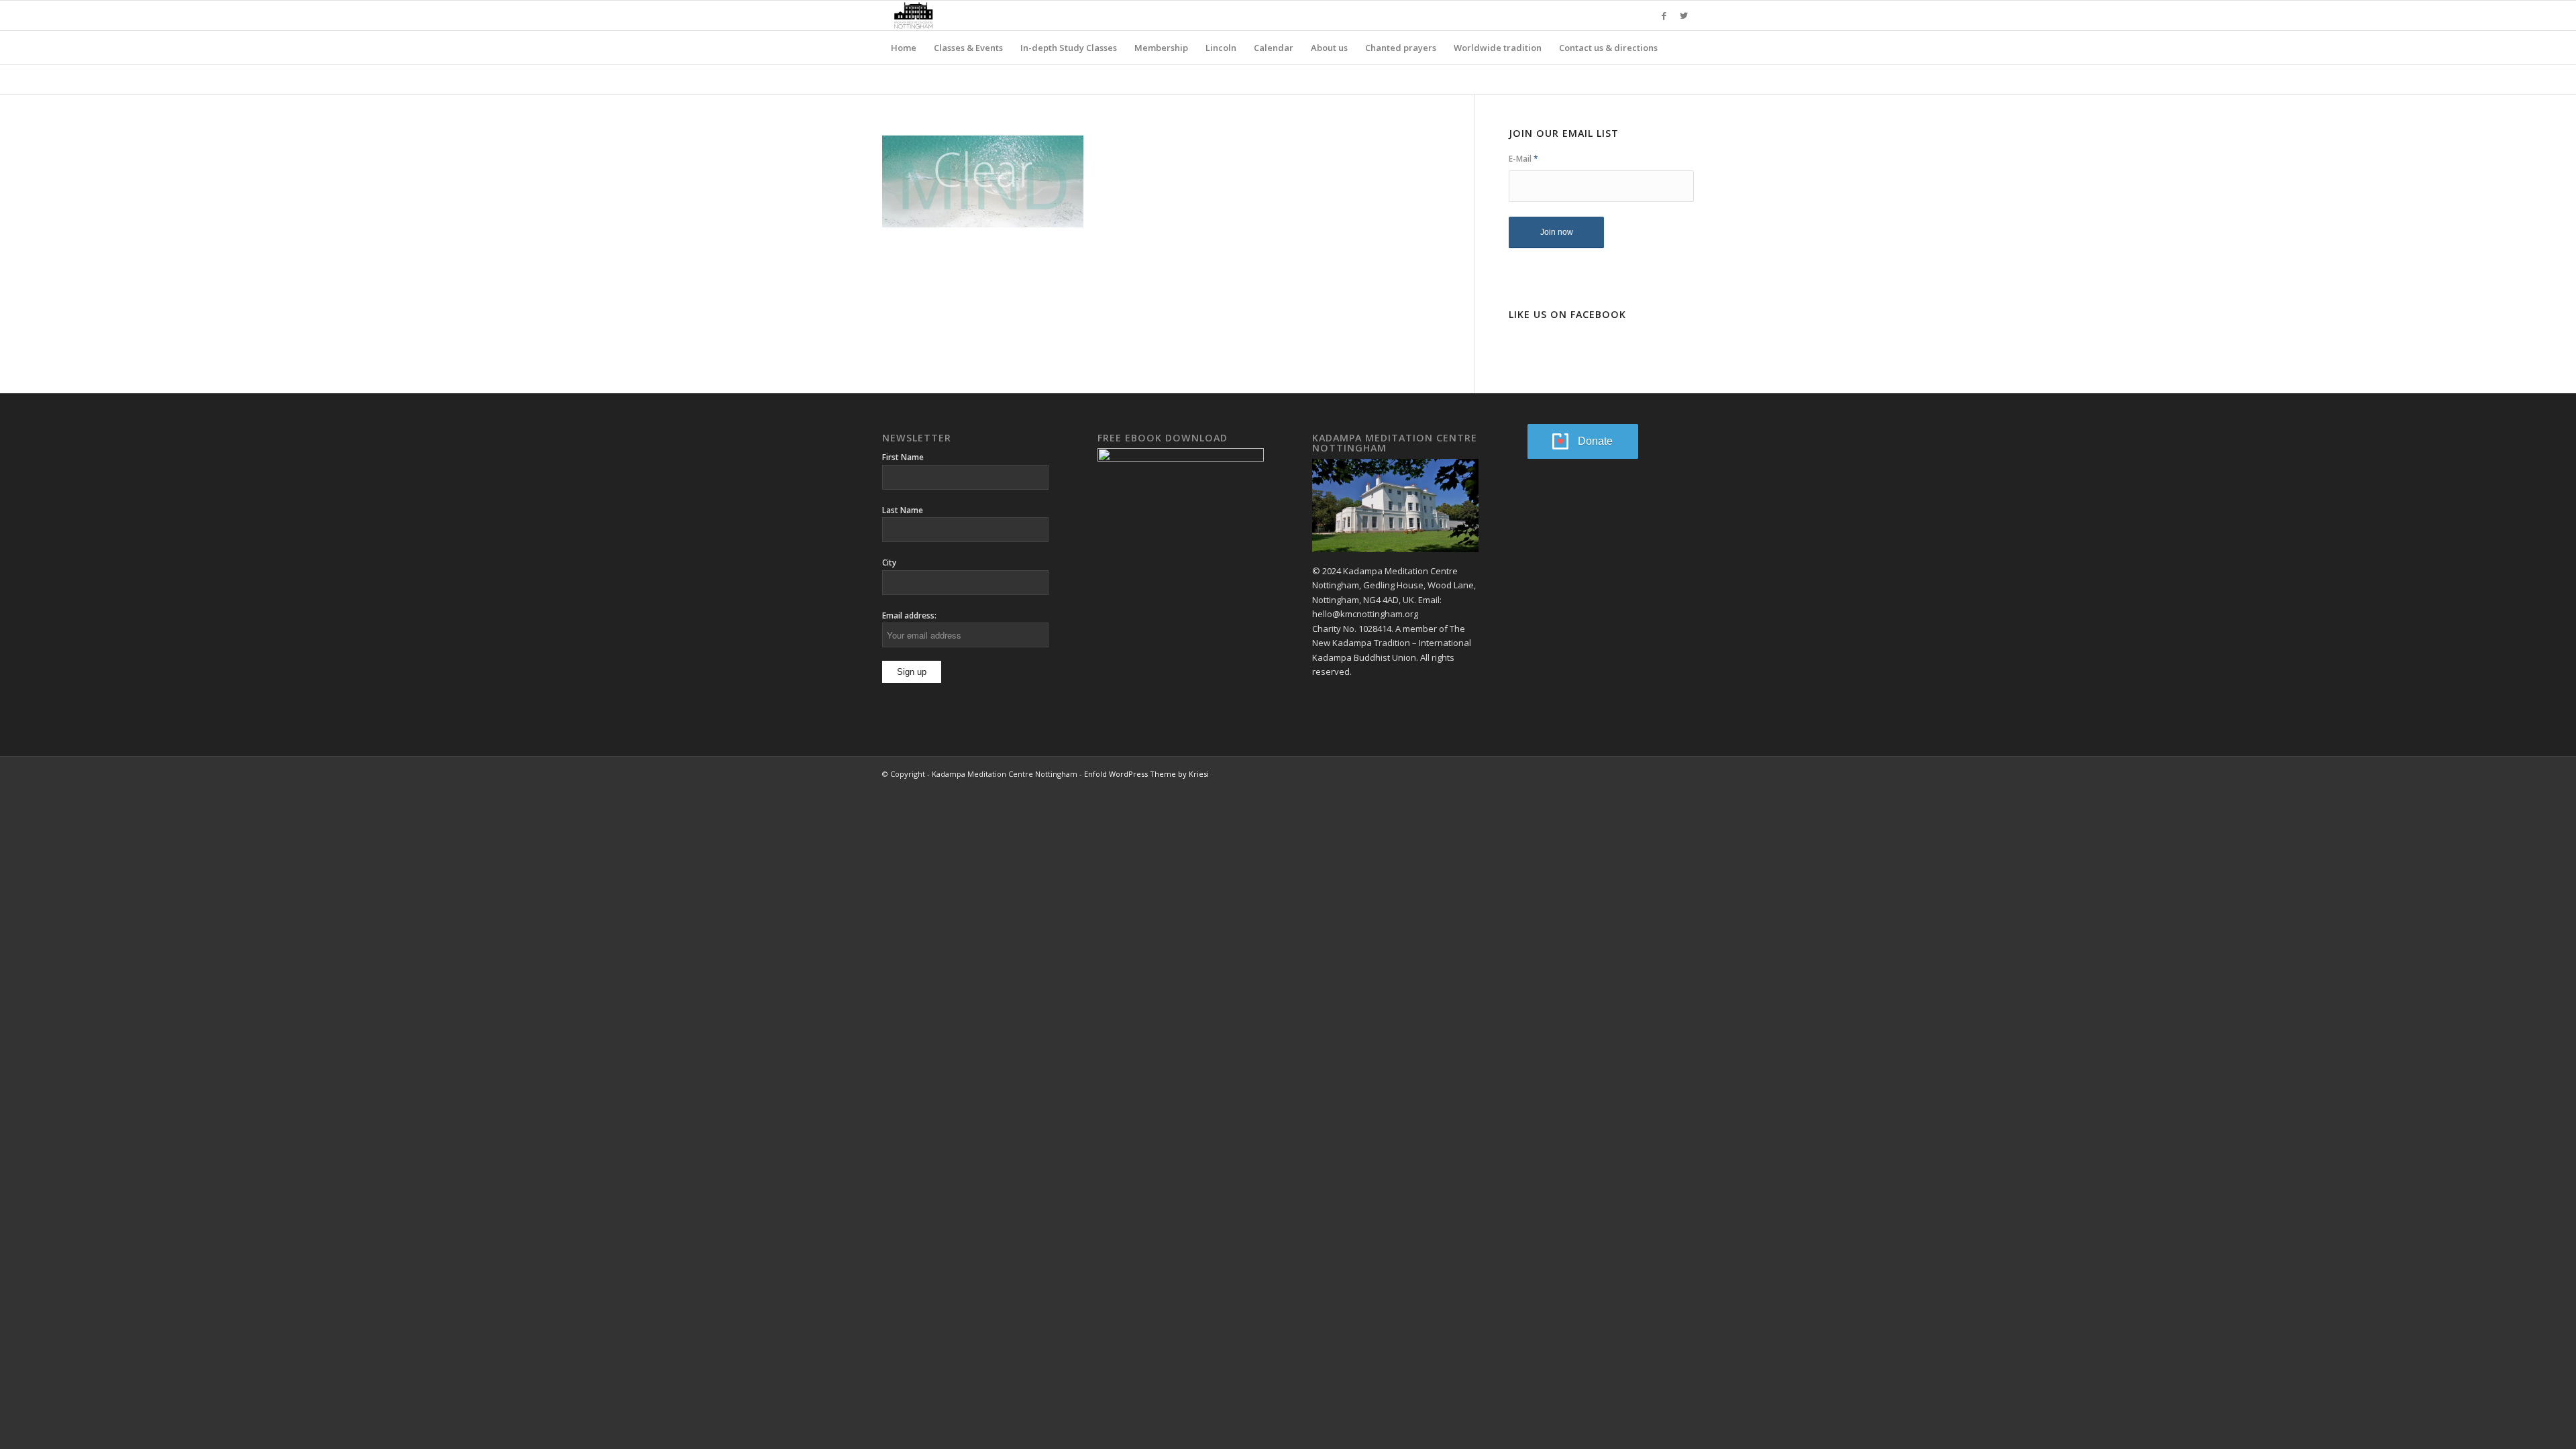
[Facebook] (1664, 15)
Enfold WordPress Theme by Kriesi (1146, 774)
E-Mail (1523, 159)
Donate (1595, 441)
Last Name (903, 510)
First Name (903, 457)
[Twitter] (1684, 15)
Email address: (909, 615)
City (889, 562)
